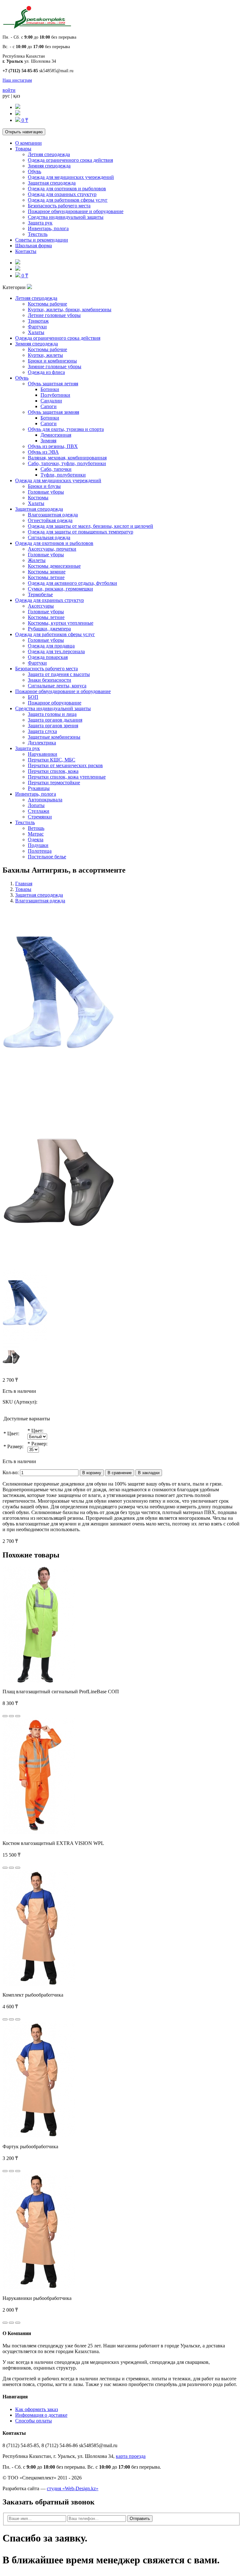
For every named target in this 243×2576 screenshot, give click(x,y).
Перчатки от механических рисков (65, 765)
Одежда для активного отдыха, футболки (72, 583)
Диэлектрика (42, 743)
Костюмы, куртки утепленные (61, 623)
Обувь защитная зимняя (53, 412)
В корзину (92, 1473)
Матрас (36, 834)
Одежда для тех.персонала (56, 651)
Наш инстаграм (17, 80)
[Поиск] (18, 107)
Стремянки (40, 817)
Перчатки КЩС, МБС (52, 760)
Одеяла (36, 840)
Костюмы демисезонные (54, 566)
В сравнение (120, 1473)
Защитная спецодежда (52, 183)
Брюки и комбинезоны (52, 361)
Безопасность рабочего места (59, 206)
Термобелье (40, 594)
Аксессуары (41, 606)
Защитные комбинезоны (54, 737)
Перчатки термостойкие (54, 783)
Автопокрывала (45, 800)
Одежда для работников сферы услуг (68, 200)
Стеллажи (39, 811)
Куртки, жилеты (45, 355)
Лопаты (36, 805)
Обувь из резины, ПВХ (53, 446)
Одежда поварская (48, 657)
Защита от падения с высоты (59, 674)
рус (6, 96)
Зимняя (48, 441)
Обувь (34, 171)
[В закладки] (11, 1716)
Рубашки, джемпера (49, 629)
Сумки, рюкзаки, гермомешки (60, 589)
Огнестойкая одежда (50, 520)
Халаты (36, 332)
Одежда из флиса (46, 372)
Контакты (26, 251)
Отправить (140, 2519)
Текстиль (38, 234)
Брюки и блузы (44, 486)
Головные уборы (46, 492)
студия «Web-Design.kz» (73, 2488)
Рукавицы (39, 788)
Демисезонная (56, 435)
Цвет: (13, 1433)
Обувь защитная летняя (53, 384)
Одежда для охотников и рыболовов (67, 189)
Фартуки (37, 327)
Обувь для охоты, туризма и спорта (66, 429)
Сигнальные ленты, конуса (57, 686)
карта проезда (131, 2456)
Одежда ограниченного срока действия (70, 160)
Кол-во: (11, 1472)
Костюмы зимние (47, 572)
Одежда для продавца (51, 646)
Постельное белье (47, 857)
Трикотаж (38, 321)
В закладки (149, 1473)
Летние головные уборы (54, 315)
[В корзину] (5, 1716)
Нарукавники (43, 754)
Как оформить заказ (37, 2409)
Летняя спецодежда (49, 154)
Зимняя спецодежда (49, 166)
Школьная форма (34, 246)
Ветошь (36, 828)
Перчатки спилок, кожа (53, 771)
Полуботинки (55, 395)
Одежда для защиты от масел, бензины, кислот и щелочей (90, 526)
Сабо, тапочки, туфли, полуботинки (67, 463)
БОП (33, 697)
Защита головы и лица (52, 714)
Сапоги (49, 406)
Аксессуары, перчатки (52, 549)
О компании (28, 143)
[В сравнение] (18, 1716)
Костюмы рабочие (47, 304)
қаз (17, 96)
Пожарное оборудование (55, 703)
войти (9, 90)
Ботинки (50, 389)
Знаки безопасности (50, 680)
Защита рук (40, 223)
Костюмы (38, 498)
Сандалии (51, 401)
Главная (24, 884)
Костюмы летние (46, 577)
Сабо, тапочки (56, 469)
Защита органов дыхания (55, 720)
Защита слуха (42, 731)
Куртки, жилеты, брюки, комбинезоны (70, 309)
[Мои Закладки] (18, 114)
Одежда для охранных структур (62, 194)
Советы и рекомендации (42, 240)
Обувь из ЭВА (43, 452)
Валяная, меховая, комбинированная (67, 458)
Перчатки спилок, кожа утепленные (67, 777)
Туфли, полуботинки (63, 475)
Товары (23, 149)
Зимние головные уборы (55, 366)
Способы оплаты (34, 2421)
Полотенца (40, 851)
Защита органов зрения (53, 726)
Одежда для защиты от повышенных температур (81, 532)
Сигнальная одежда (49, 537)
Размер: (15, 1446)
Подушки (38, 845)
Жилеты (37, 560)
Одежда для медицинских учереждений (71, 177)
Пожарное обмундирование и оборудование (76, 211)
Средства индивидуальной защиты (66, 217)
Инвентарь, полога (48, 228)
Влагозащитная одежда (53, 515)
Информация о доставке (41, 2415)
